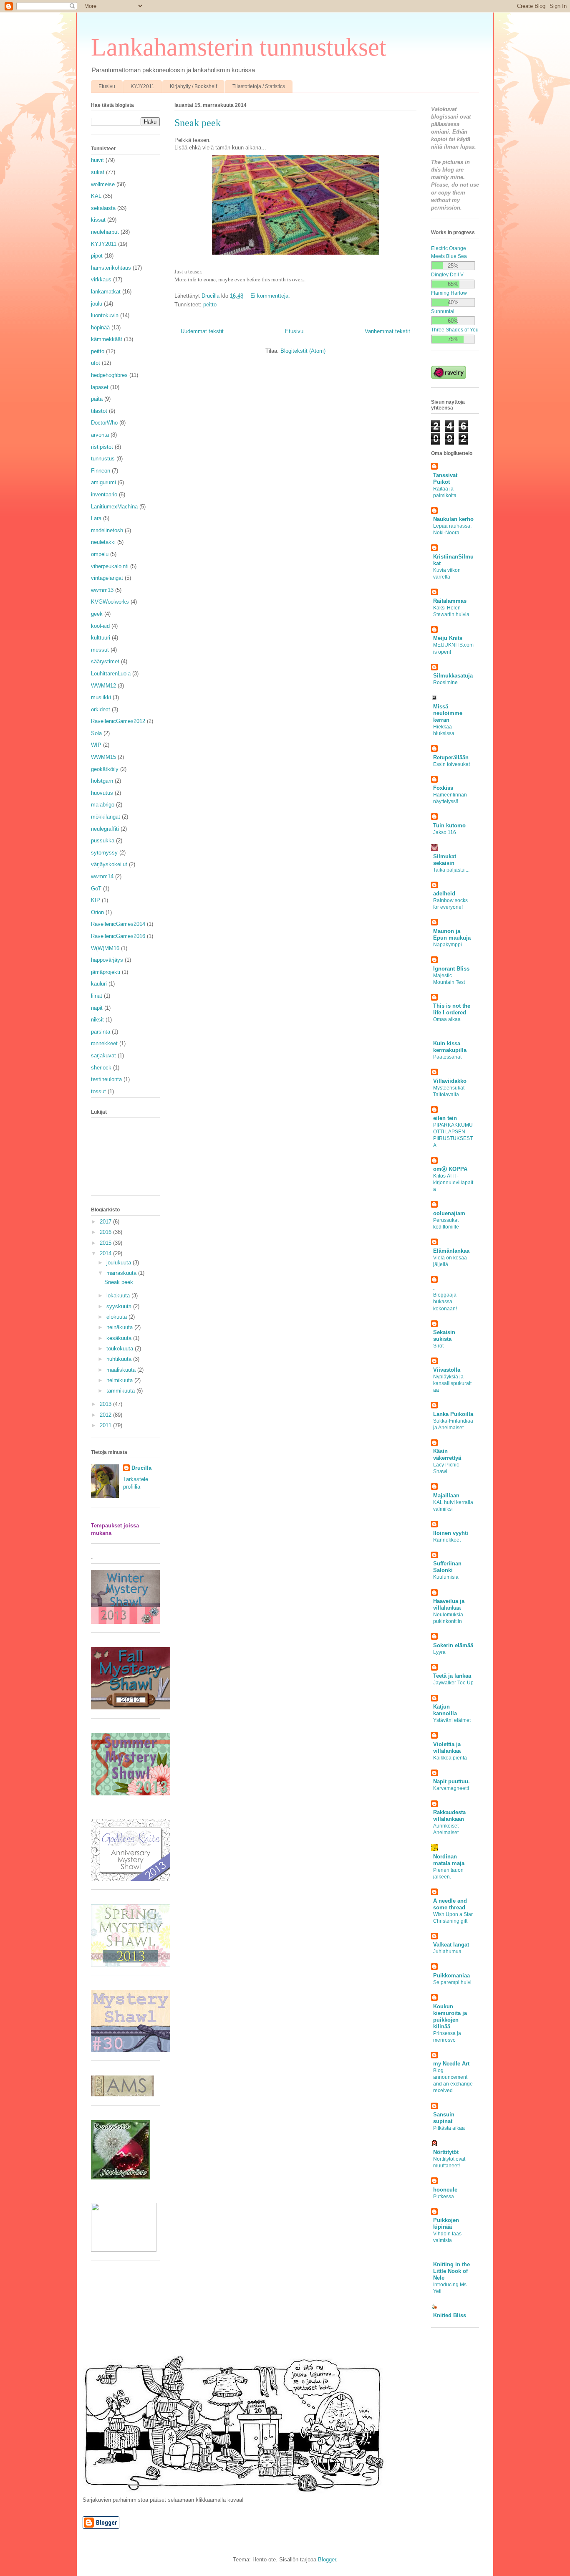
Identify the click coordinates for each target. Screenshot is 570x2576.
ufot (96, 363)
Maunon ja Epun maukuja (452, 934)
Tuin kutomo (449, 825)
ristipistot (102, 447)
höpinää (100, 327)
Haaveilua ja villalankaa (449, 1604)
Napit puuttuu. (451, 1781)
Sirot (438, 1346)
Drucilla (141, 1468)
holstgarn (102, 781)
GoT (96, 889)
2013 (106, 1404)
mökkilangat (106, 817)
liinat (97, 996)
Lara (96, 518)
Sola (96, 733)
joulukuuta (120, 1263)
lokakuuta (119, 1296)
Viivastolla (447, 1370)
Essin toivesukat (451, 764)
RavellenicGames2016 (118, 936)
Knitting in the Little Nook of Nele (451, 2271)
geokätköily (105, 769)
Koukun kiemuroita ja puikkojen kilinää (450, 2016)
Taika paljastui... (451, 870)
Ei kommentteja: (271, 296)
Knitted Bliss (450, 2315)
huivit (97, 160)
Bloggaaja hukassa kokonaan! (445, 1302)
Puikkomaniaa (451, 1976)
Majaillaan (446, 1495)
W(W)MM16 (105, 948)
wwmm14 (102, 876)
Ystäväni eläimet (452, 1720)
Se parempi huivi (452, 1982)
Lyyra (439, 1652)
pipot (97, 256)
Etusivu (107, 86)
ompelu (100, 554)
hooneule (445, 2190)
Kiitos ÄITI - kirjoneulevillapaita (453, 1183)
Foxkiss (443, 788)
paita (97, 399)
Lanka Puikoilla (453, 1414)
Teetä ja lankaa (452, 1676)
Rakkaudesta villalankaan (449, 1816)
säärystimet (105, 661)
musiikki (101, 697)
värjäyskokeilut (109, 864)
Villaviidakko (450, 1081)
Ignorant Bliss (451, 969)
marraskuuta (122, 1273)
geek (97, 614)
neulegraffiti (105, 829)
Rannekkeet (447, 1540)
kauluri (99, 984)
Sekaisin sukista (444, 1336)
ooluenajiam (449, 1213)
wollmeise (103, 184)
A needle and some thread (450, 1904)
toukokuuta (121, 1349)
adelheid (444, 894)
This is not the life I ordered (452, 1009)
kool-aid (100, 626)
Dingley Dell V (447, 274)
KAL (96, 196)
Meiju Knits (448, 638)
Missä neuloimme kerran (448, 713)
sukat (98, 172)
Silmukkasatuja (453, 676)
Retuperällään (451, 757)
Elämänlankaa (451, 1251)
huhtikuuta (120, 1359)
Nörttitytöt (446, 2152)
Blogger (327, 2560)
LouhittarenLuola (111, 674)
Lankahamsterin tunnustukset (239, 47)
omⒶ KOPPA (450, 1169)
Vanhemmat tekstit (387, 331)
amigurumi (103, 482)
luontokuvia (105, 315)
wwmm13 (102, 590)
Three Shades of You (455, 330)
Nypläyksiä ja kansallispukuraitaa (452, 1383)
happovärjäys (107, 960)
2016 (106, 1232)
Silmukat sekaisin (445, 860)
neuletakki (103, 542)
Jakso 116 (445, 832)
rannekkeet (104, 1043)
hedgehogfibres (109, 375)
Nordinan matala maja (449, 1860)
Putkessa (444, 2197)
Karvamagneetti (451, 1788)
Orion (97, 912)
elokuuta (117, 1317)
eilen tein (445, 1118)
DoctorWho (104, 423)
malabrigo (103, 805)
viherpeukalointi (110, 566)
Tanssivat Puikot (445, 479)
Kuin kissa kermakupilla (450, 1047)
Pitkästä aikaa (449, 2128)
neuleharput (105, 232)
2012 (106, 1415)
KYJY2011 (142, 86)
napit (97, 1008)
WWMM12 (103, 686)
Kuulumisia (446, 1577)
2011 (106, 1425)
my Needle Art (451, 2064)
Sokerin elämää (453, 1645)
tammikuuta (121, 1391)
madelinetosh (107, 530)
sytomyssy (104, 853)
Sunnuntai (443, 311)
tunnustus (103, 459)
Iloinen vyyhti (451, 1533)
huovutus (102, 793)
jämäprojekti (106, 972)
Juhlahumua (447, 1952)
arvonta (100, 435)
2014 (106, 1253)
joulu (97, 304)
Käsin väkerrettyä (447, 1455)
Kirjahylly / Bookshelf (193, 86)
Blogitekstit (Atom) (303, 351)
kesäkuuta (120, 1338)
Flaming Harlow (449, 293)
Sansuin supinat (444, 2118)
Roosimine (445, 683)
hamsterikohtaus (111, 268)
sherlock (101, 1068)
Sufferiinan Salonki (447, 1567)
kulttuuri (101, 638)
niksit (97, 1020)
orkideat (101, 709)
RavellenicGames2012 (118, 721)
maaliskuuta (122, 1370)
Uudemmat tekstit (202, 331)
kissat (98, 220)
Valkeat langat (451, 1945)
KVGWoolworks (110, 602)
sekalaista (103, 208)
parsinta (101, 1032)
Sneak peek (198, 123)
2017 (106, 1222)
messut (100, 650)
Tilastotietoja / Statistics (259, 86)
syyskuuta (120, 1306)
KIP (96, 900)
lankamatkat (106, 292)
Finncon (101, 471)
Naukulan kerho (453, 519)
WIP (96, 745)
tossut (98, 1091)
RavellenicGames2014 (118, 924)
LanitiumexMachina (114, 507)
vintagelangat (107, 578)
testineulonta (106, 1079)
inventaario (104, 494)
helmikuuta (120, 1380)
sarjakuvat (103, 1055)
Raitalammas (450, 601)
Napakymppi (448, 945)
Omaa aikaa (447, 1019)
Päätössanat (447, 1057)
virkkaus (101, 279)
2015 (106, 1243)
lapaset (100, 387)
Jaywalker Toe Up (453, 1683)
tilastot (99, 411)
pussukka (103, 841)
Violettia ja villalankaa (447, 1748)
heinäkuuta (120, 1327)
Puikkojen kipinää (446, 2223)
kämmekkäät (107, 339)
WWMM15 (103, 757)
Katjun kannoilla (445, 1710)
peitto (210, 305)
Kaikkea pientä (450, 1758)
